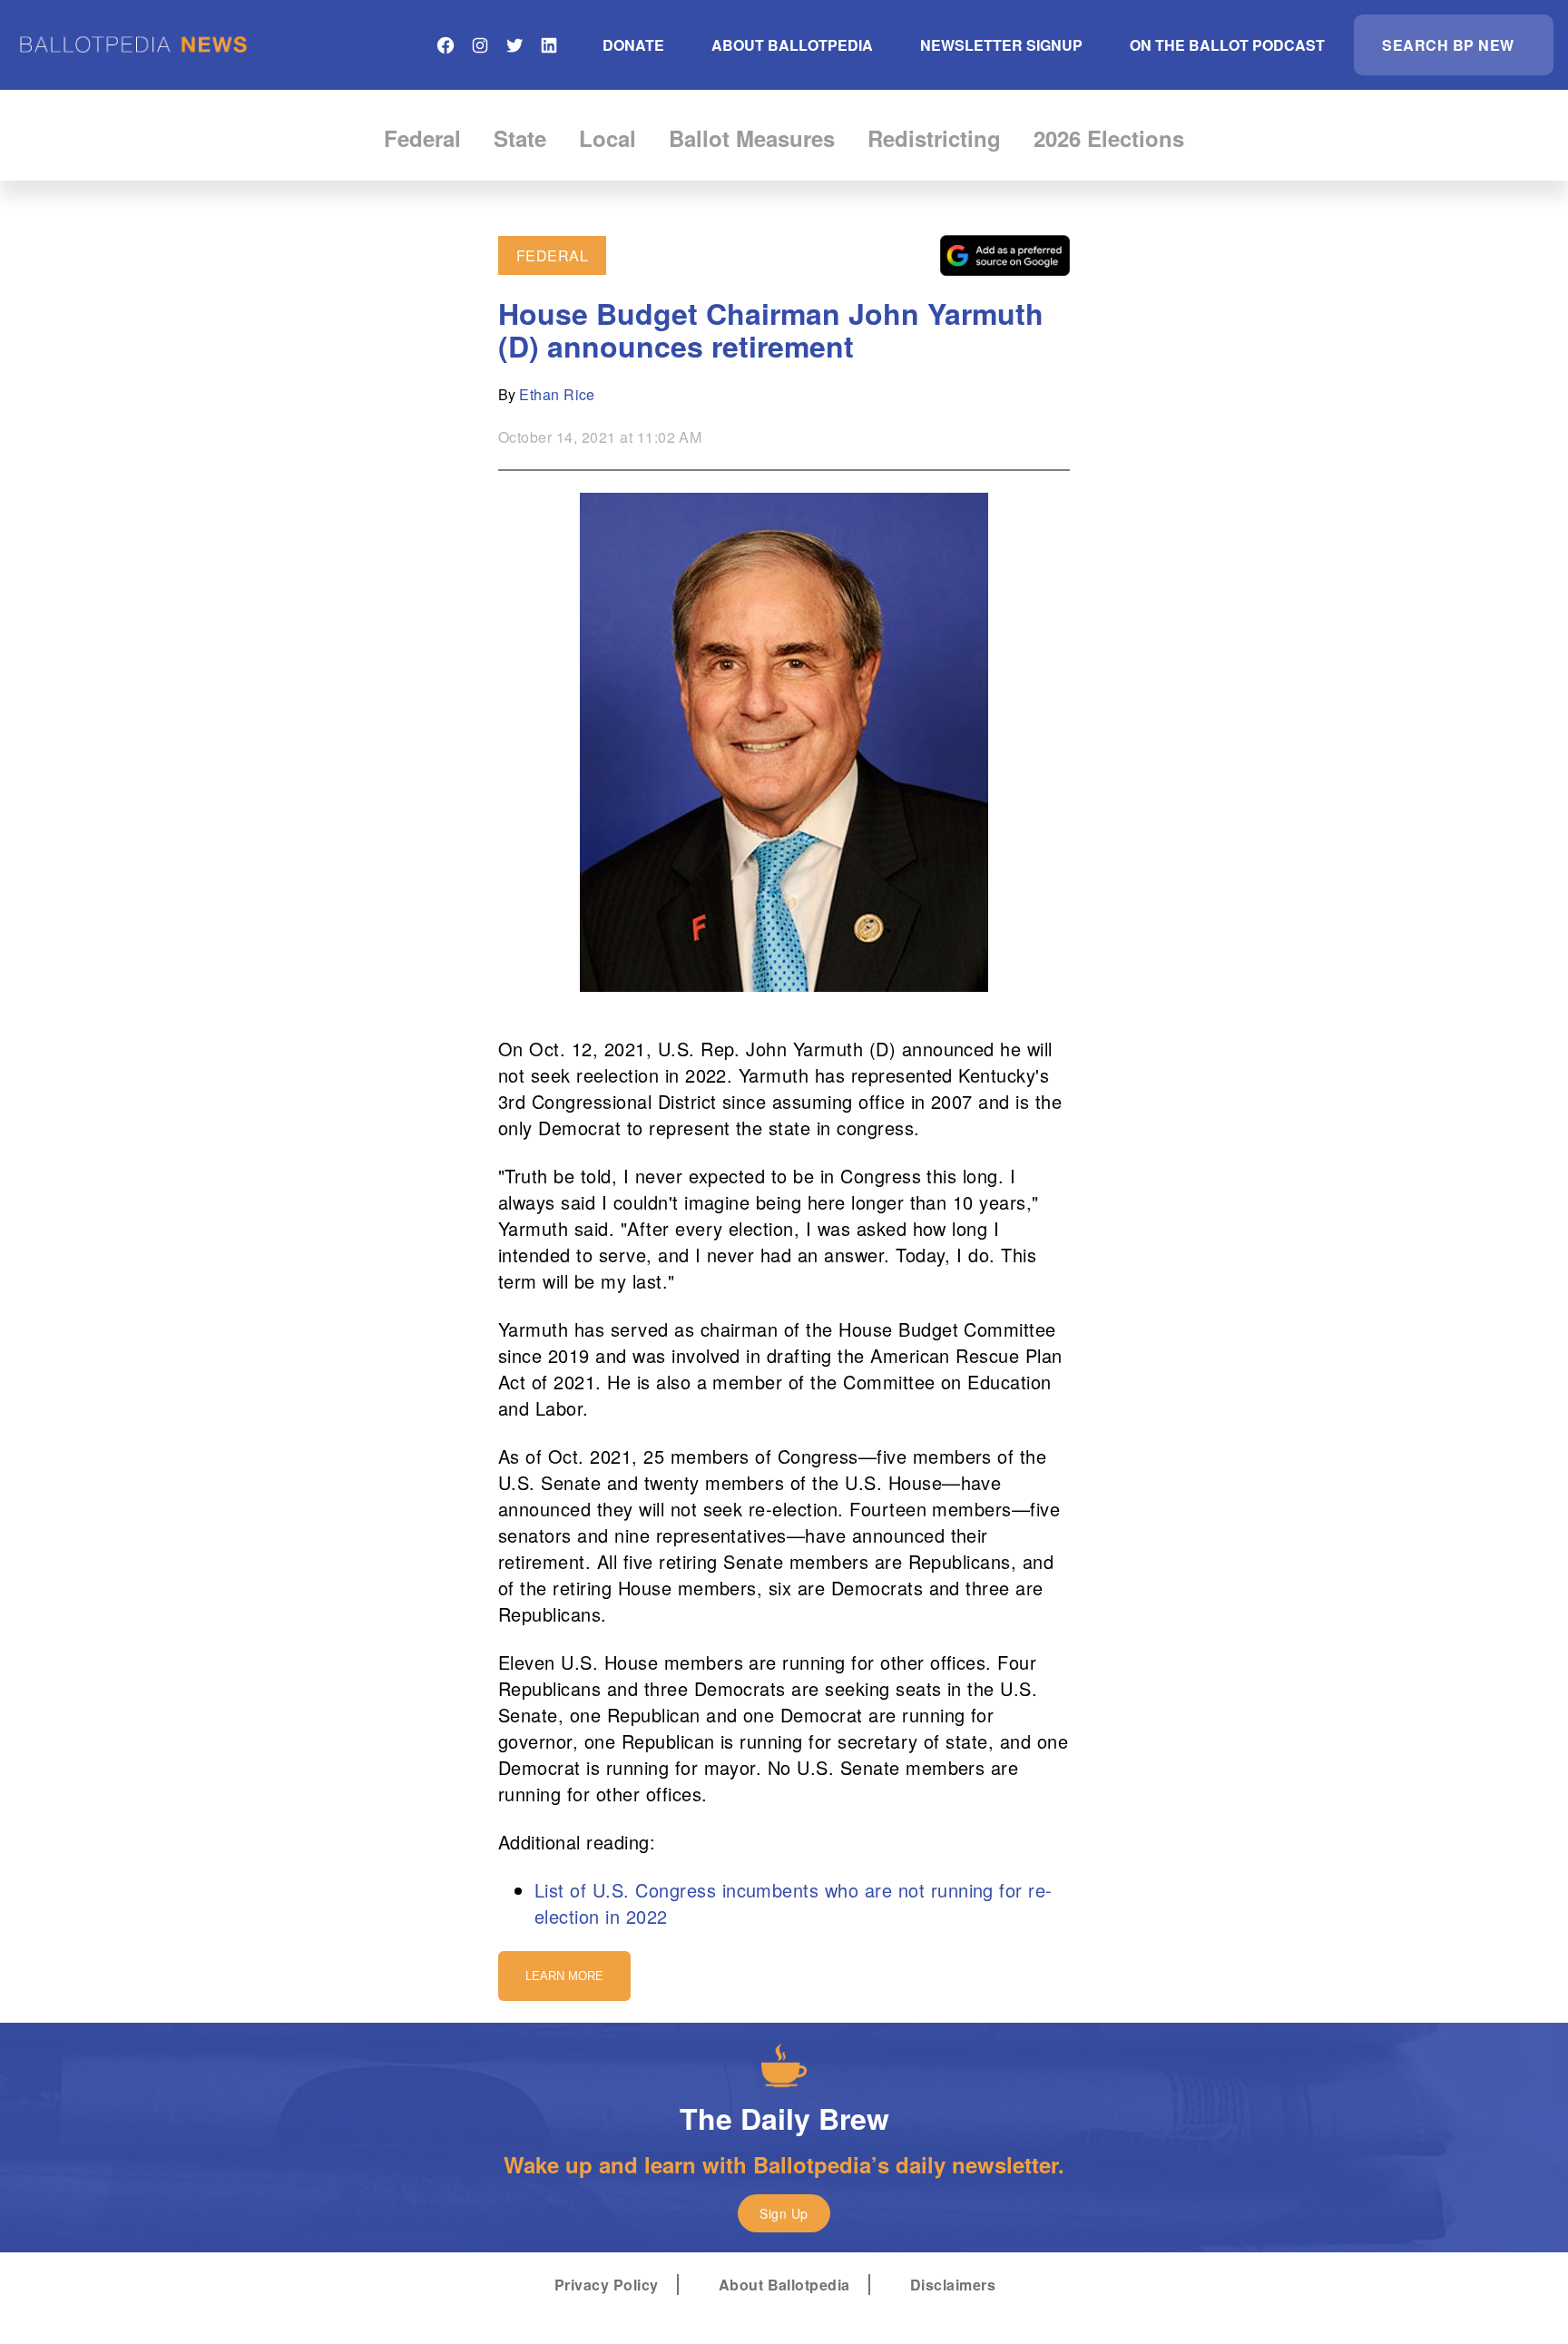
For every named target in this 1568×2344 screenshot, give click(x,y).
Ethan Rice (557, 394)
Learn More (564, 1976)
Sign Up (784, 2213)
